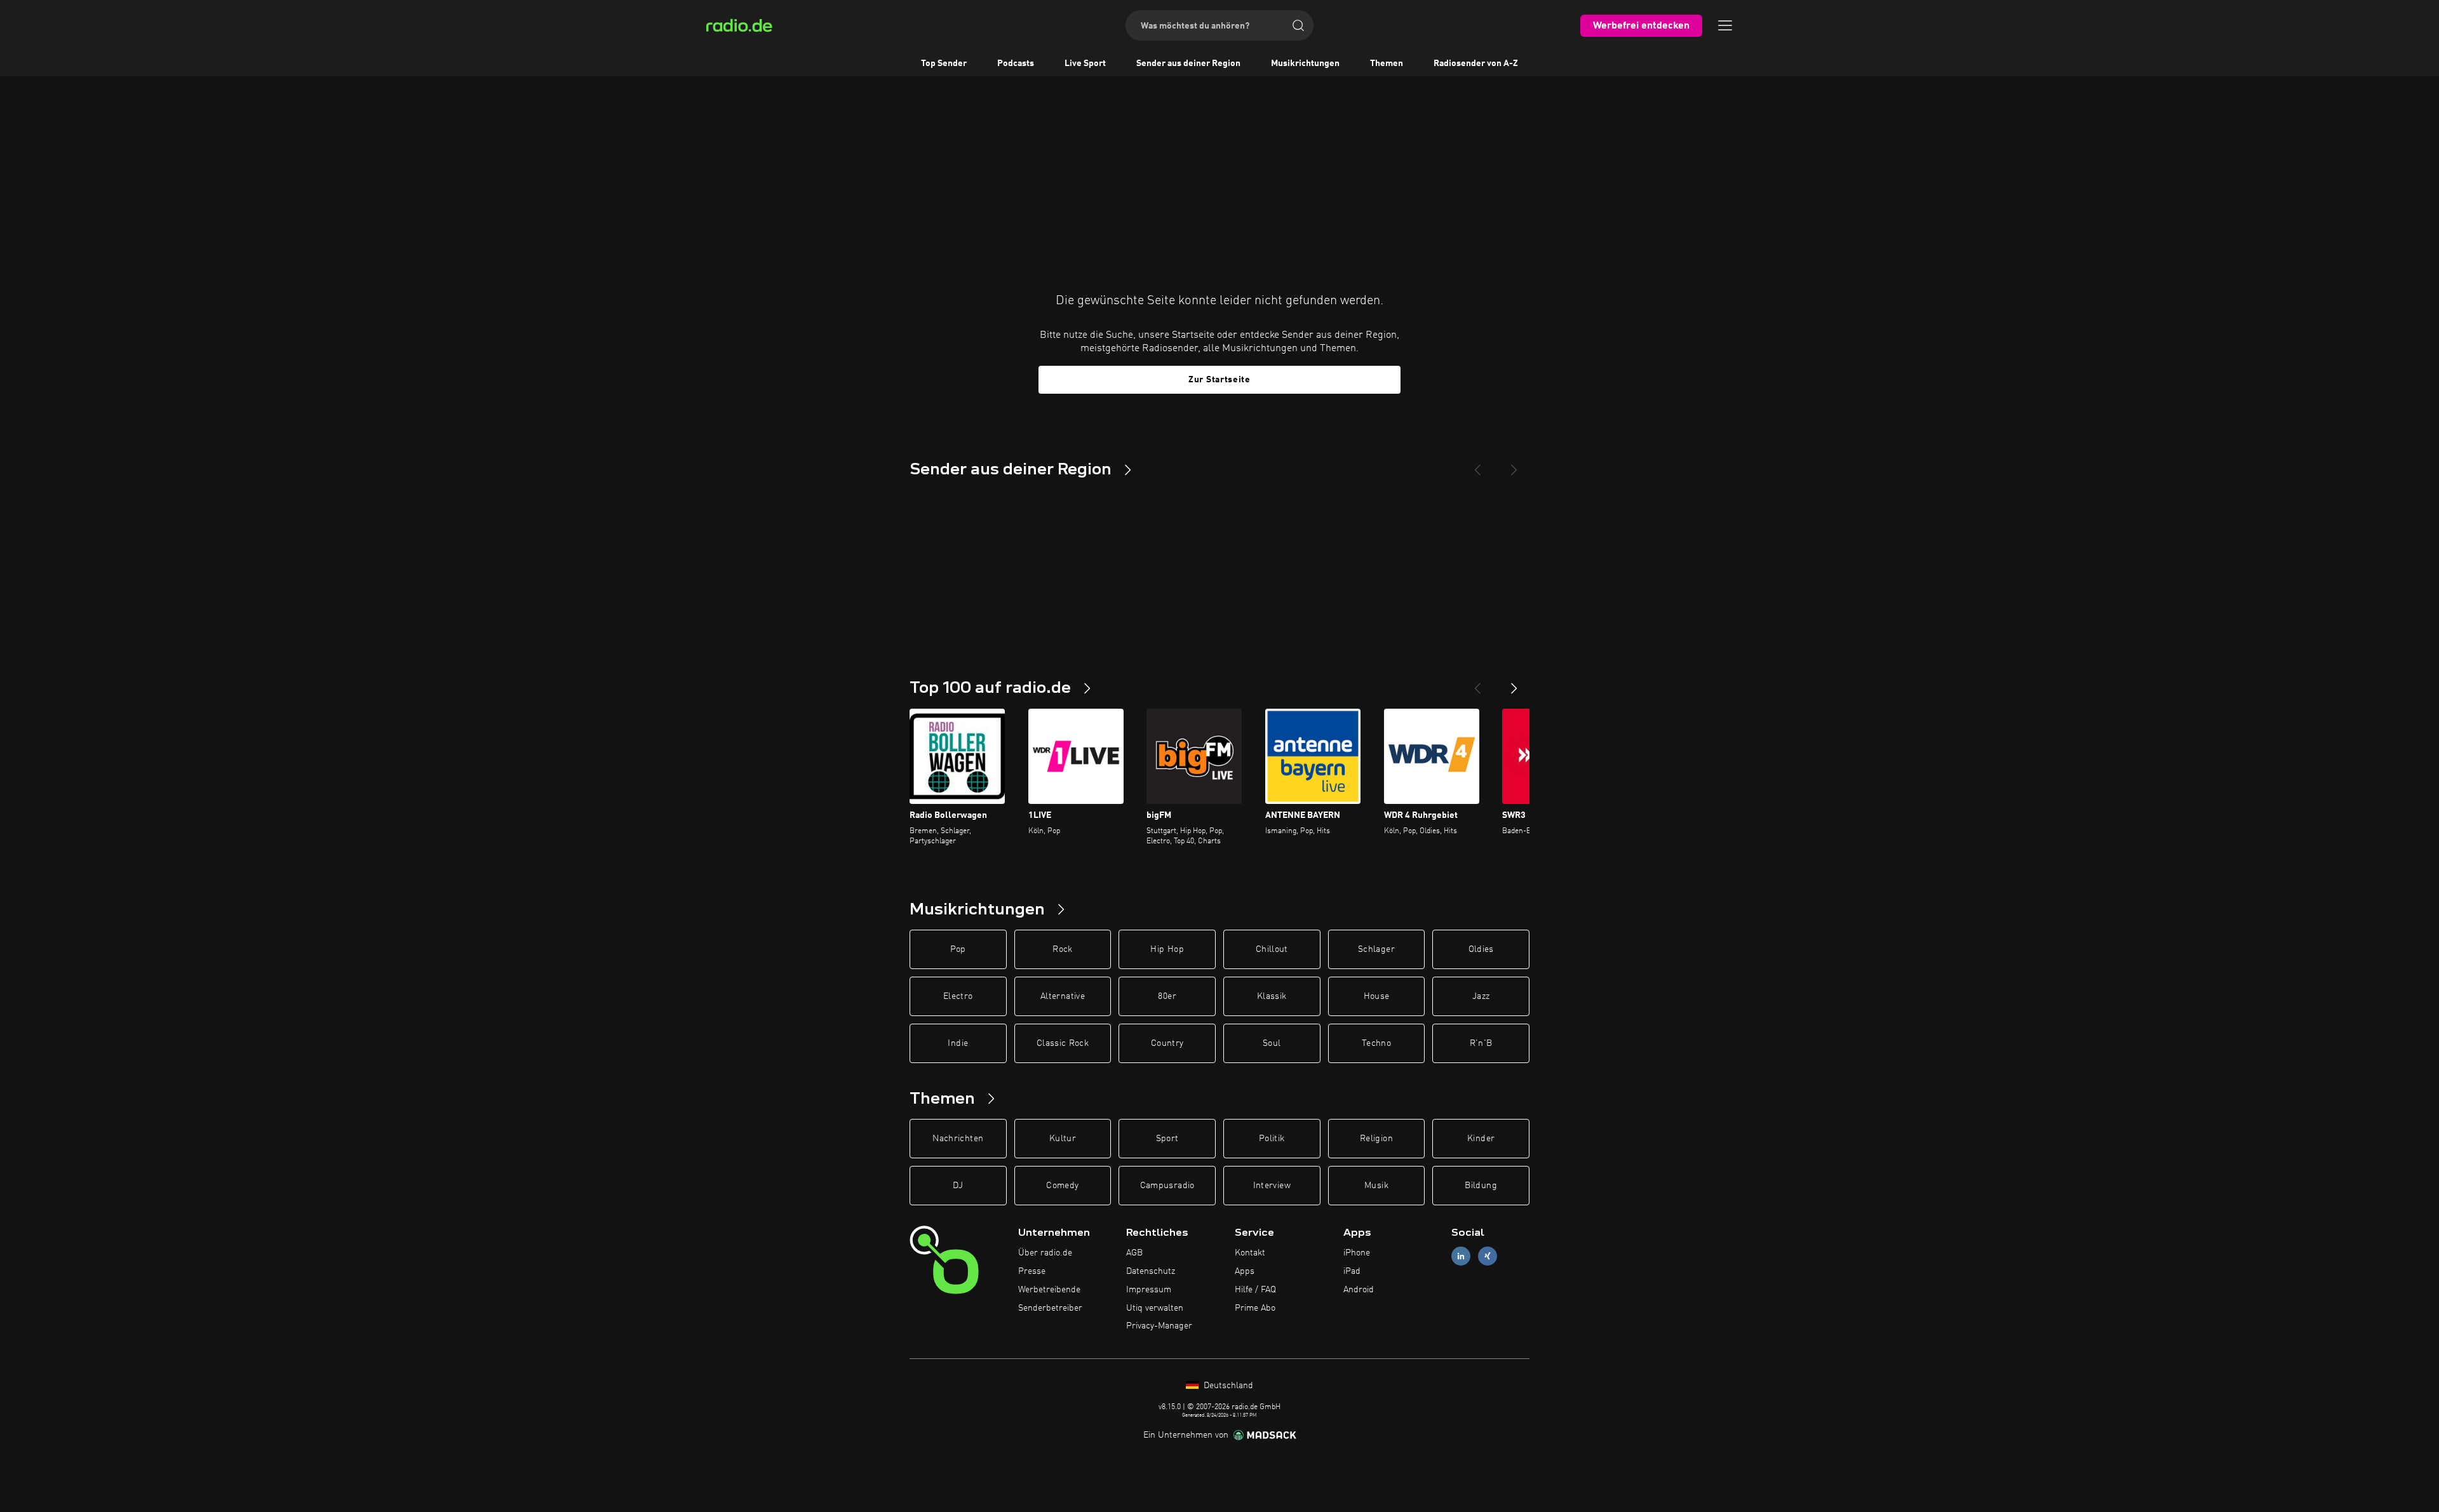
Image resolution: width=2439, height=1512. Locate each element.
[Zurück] (1477, 683)
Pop (958, 949)
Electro (958, 996)
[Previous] (1477, 465)
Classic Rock (1063, 1043)
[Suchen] (1298, 25)
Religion (1376, 1139)
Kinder (1481, 1139)
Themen (1387, 64)
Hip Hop (1167, 949)
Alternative (1063, 996)
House (1377, 996)
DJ (958, 1186)
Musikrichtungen (1305, 64)
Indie (958, 1043)
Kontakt (1250, 1253)
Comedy (1062, 1186)
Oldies (1481, 949)
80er (1167, 996)
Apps (1245, 1271)
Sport (1167, 1139)
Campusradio (1167, 1186)
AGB (1134, 1253)
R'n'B (1481, 1043)
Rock (1062, 949)
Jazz (1481, 996)
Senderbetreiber (1050, 1308)
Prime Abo (1255, 1308)
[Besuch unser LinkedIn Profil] (1461, 1256)
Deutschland (1227, 1386)
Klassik (1272, 996)
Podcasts (1016, 64)
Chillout (1272, 949)
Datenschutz (1151, 1271)
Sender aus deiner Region (1188, 64)
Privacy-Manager (1159, 1326)
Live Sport (1085, 64)
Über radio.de (1045, 1253)
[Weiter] (1514, 683)
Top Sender (944, 64)
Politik (1272, 1139)
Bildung (1481, 1186)
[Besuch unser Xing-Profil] (1488, 1256)
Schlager (1376, 949)
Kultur (1063, 1139)
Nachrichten (958, 1139)
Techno (1376, 1043)
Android (1359, 1290)
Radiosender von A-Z (1476, 64)
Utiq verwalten (1155, 1308)
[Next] (1514, 465)
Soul (1272, 1043)
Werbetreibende (1049, 1290)
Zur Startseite (1219, 380)
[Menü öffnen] (1725, 25)
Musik (1376, 1186)
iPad (1352, 1271)
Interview (1272, 1186)
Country (1167, 1043)
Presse (1032, 1271)
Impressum (1149, 1290)
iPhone (1357, 1253)
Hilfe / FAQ (1255, 1290)
